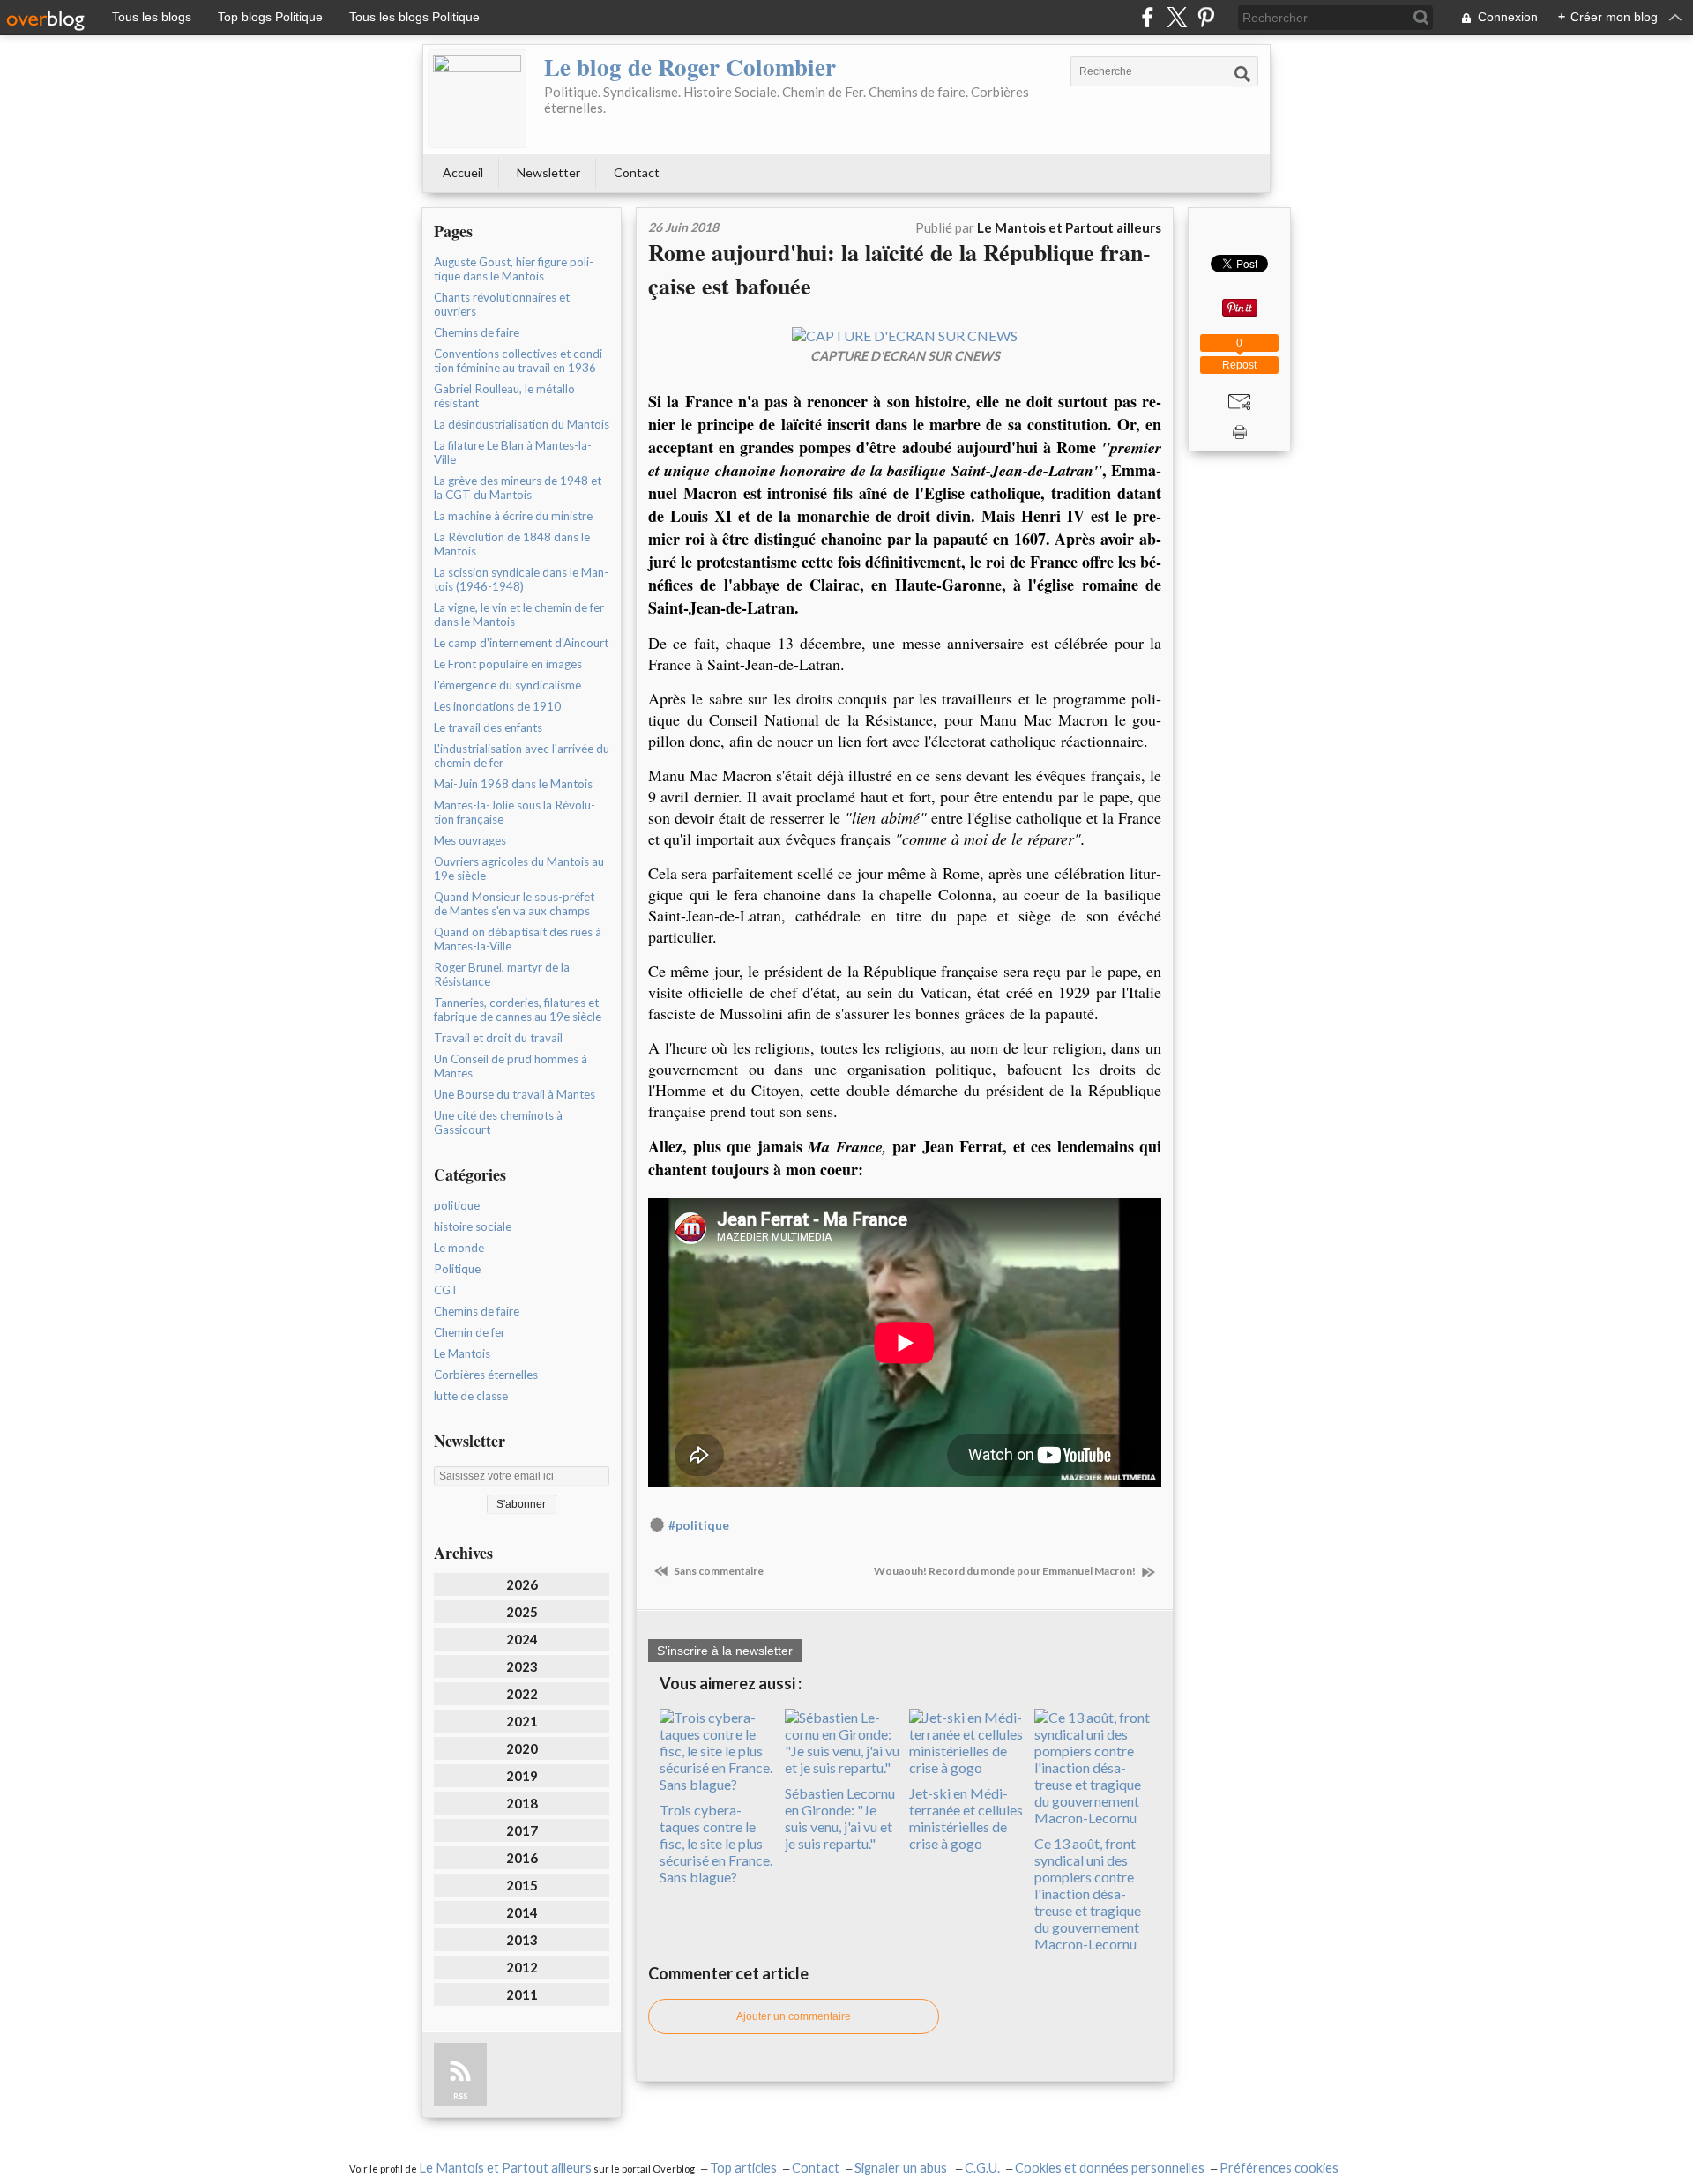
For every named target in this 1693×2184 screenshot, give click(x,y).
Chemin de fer (470, 1332)
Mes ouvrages (470, 840)
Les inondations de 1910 (497, 706)
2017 (522, 1830)
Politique (457, 1269)
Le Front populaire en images (508, 664)
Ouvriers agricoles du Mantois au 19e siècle (519, 868)
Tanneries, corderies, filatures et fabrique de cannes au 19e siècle (518, 1010)
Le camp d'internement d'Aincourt (521, 643)
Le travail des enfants (488, 727)
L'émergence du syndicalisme (507, 685)
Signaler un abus (902, 2168)
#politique (699, 1525)
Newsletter (548, 172)
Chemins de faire (477, 332)
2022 (522, 1694)
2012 (522, 1967)
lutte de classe (471, 1396)
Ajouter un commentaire (794, 2016)
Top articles (743, 2168)
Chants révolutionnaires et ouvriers (502, 304)
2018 (522, 1803)
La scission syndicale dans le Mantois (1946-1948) (521, 579)
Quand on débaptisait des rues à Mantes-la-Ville (518, 939)
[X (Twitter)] (1177, 17)
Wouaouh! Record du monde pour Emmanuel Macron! (1006, 1571)
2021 (522, 1721)
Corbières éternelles (486, 1375)
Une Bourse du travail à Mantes (515, 1094)
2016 (522, 1858)
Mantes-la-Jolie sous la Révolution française (515, 812)
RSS (460, 2096)
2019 (522, 1776)
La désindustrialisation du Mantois (522, 424)
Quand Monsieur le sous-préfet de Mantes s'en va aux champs (514, 904)
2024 (522, 1639)
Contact (637, 172)
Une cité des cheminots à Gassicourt (498, 1122)
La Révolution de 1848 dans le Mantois (512, 544)
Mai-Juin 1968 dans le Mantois (513, 784)
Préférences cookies (1279, 2168)
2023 (522, 1666)
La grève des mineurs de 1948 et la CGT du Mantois (518, 488)
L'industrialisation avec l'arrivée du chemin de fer (522, 756)
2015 (522, 1885)
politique (457, 1205)
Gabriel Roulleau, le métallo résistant (504, 396)
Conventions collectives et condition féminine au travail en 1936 (520, 361)
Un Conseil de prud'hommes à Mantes (511, 1066)
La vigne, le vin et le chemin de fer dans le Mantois (519, 615)
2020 (522, 1748)
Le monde (459, 1248)
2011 (522, 1994)
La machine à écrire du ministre (513, 516)
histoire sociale (473, 1226)
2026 (522, 1584)
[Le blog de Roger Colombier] (477, 99)
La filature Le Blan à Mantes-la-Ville (513, 452)
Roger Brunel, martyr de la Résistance (502, 974)
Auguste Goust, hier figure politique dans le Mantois (514, 269)
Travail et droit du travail (498, 1038)
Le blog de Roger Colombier (690, 67)
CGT (447, 1290)
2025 (522, 1612)
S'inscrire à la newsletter (725, 1651)
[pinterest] (1206, 17)
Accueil (463, 172)
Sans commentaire (718, 1571)
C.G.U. (982, 2168)
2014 (522, 1912)
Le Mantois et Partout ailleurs (505, 2168)
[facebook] (1148, 17)
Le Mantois (462, 1353)
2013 (522, 1940)
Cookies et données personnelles (1110, 2168)
